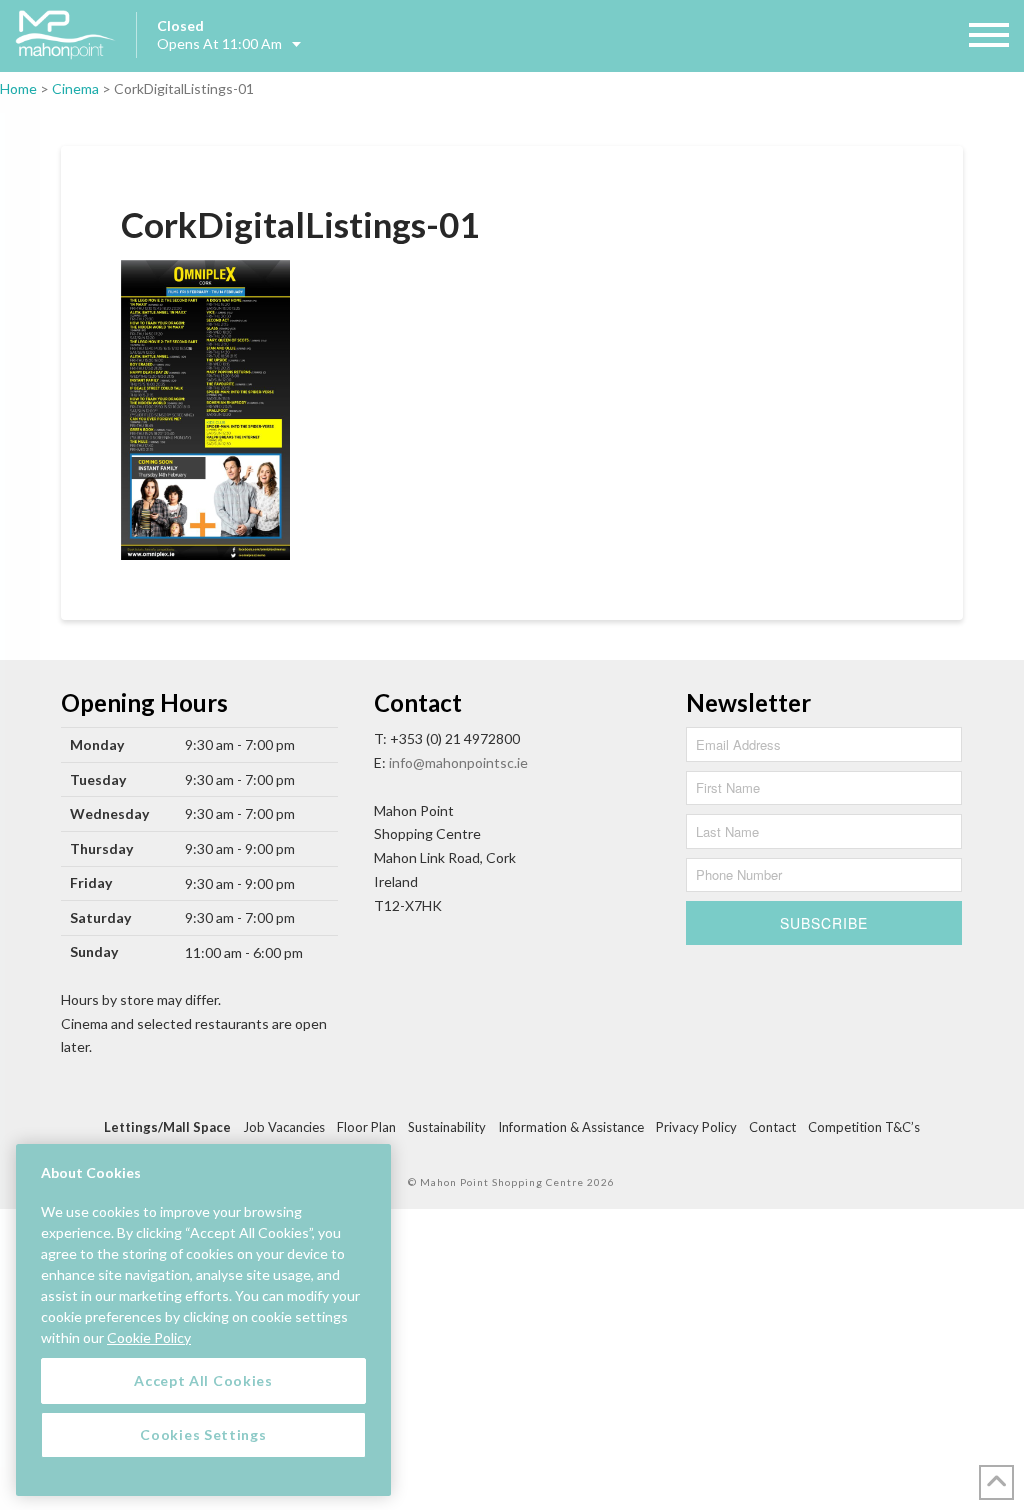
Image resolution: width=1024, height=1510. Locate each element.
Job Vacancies (284, 1127)
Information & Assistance (571, 1127)
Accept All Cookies (203, 1380)
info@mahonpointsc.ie (458, 762)
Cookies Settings (203, 1434)
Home (18, 88)
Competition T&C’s (864, 1127)
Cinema (75, 88)
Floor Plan (366, 1127)
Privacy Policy (696, 1127)
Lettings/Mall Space (167, 1127)
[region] (203, 1320)
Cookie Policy (149, 1337)
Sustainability (447, 1127)
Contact (772, 1127)
